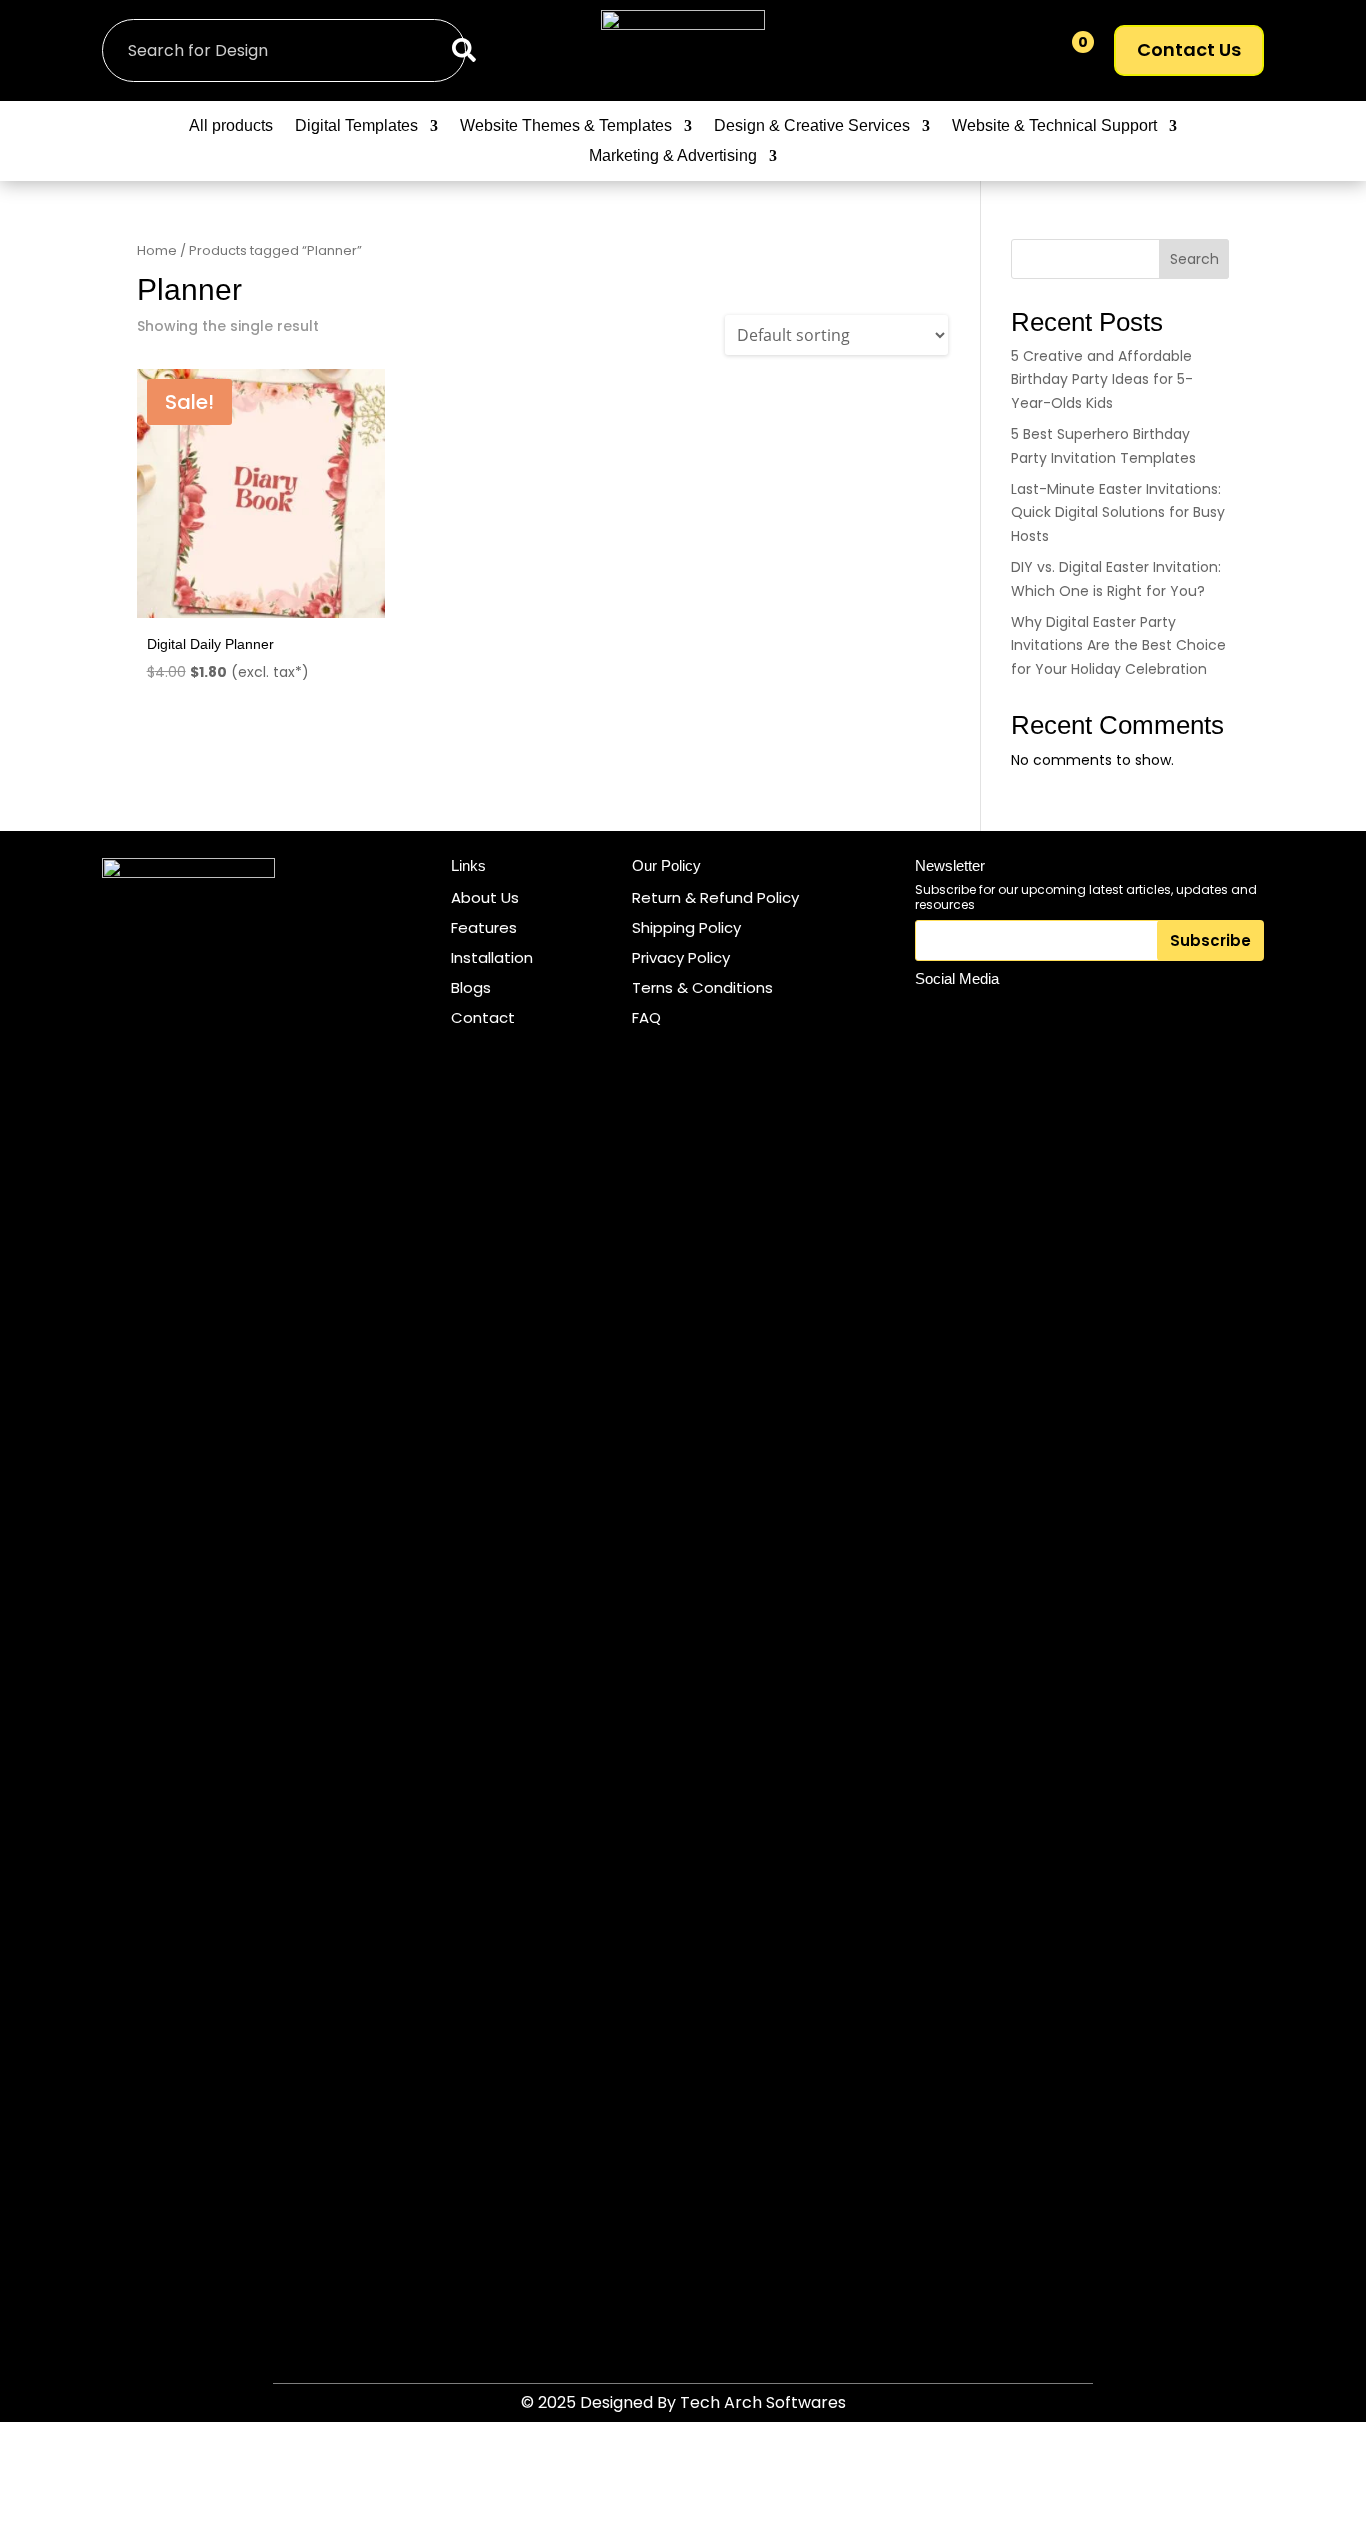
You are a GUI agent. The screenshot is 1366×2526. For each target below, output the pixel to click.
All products (231, 126)
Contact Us (1189, 49)
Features (484, 927)
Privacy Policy (681, 957)
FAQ (646, 1017)
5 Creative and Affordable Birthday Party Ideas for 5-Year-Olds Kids (1102, 380)
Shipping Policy (686, 927)
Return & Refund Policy (715, 897)
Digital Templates (356, 126)
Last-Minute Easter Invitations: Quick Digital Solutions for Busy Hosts (1118, 513)
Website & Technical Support (1054, 126)
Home (157, 250)
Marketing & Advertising (673, 156)
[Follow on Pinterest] (1026, 1015)
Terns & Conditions (702, 987)
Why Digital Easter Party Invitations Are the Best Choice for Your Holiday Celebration (1118, 646)
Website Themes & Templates (566, 126)
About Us (485, 897)
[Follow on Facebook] (980, 1015)
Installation (492, 957)
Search (1194, 259)
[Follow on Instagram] (934, 1015)
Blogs (471, 987)
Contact (483, 1017)
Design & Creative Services (812, 126)
